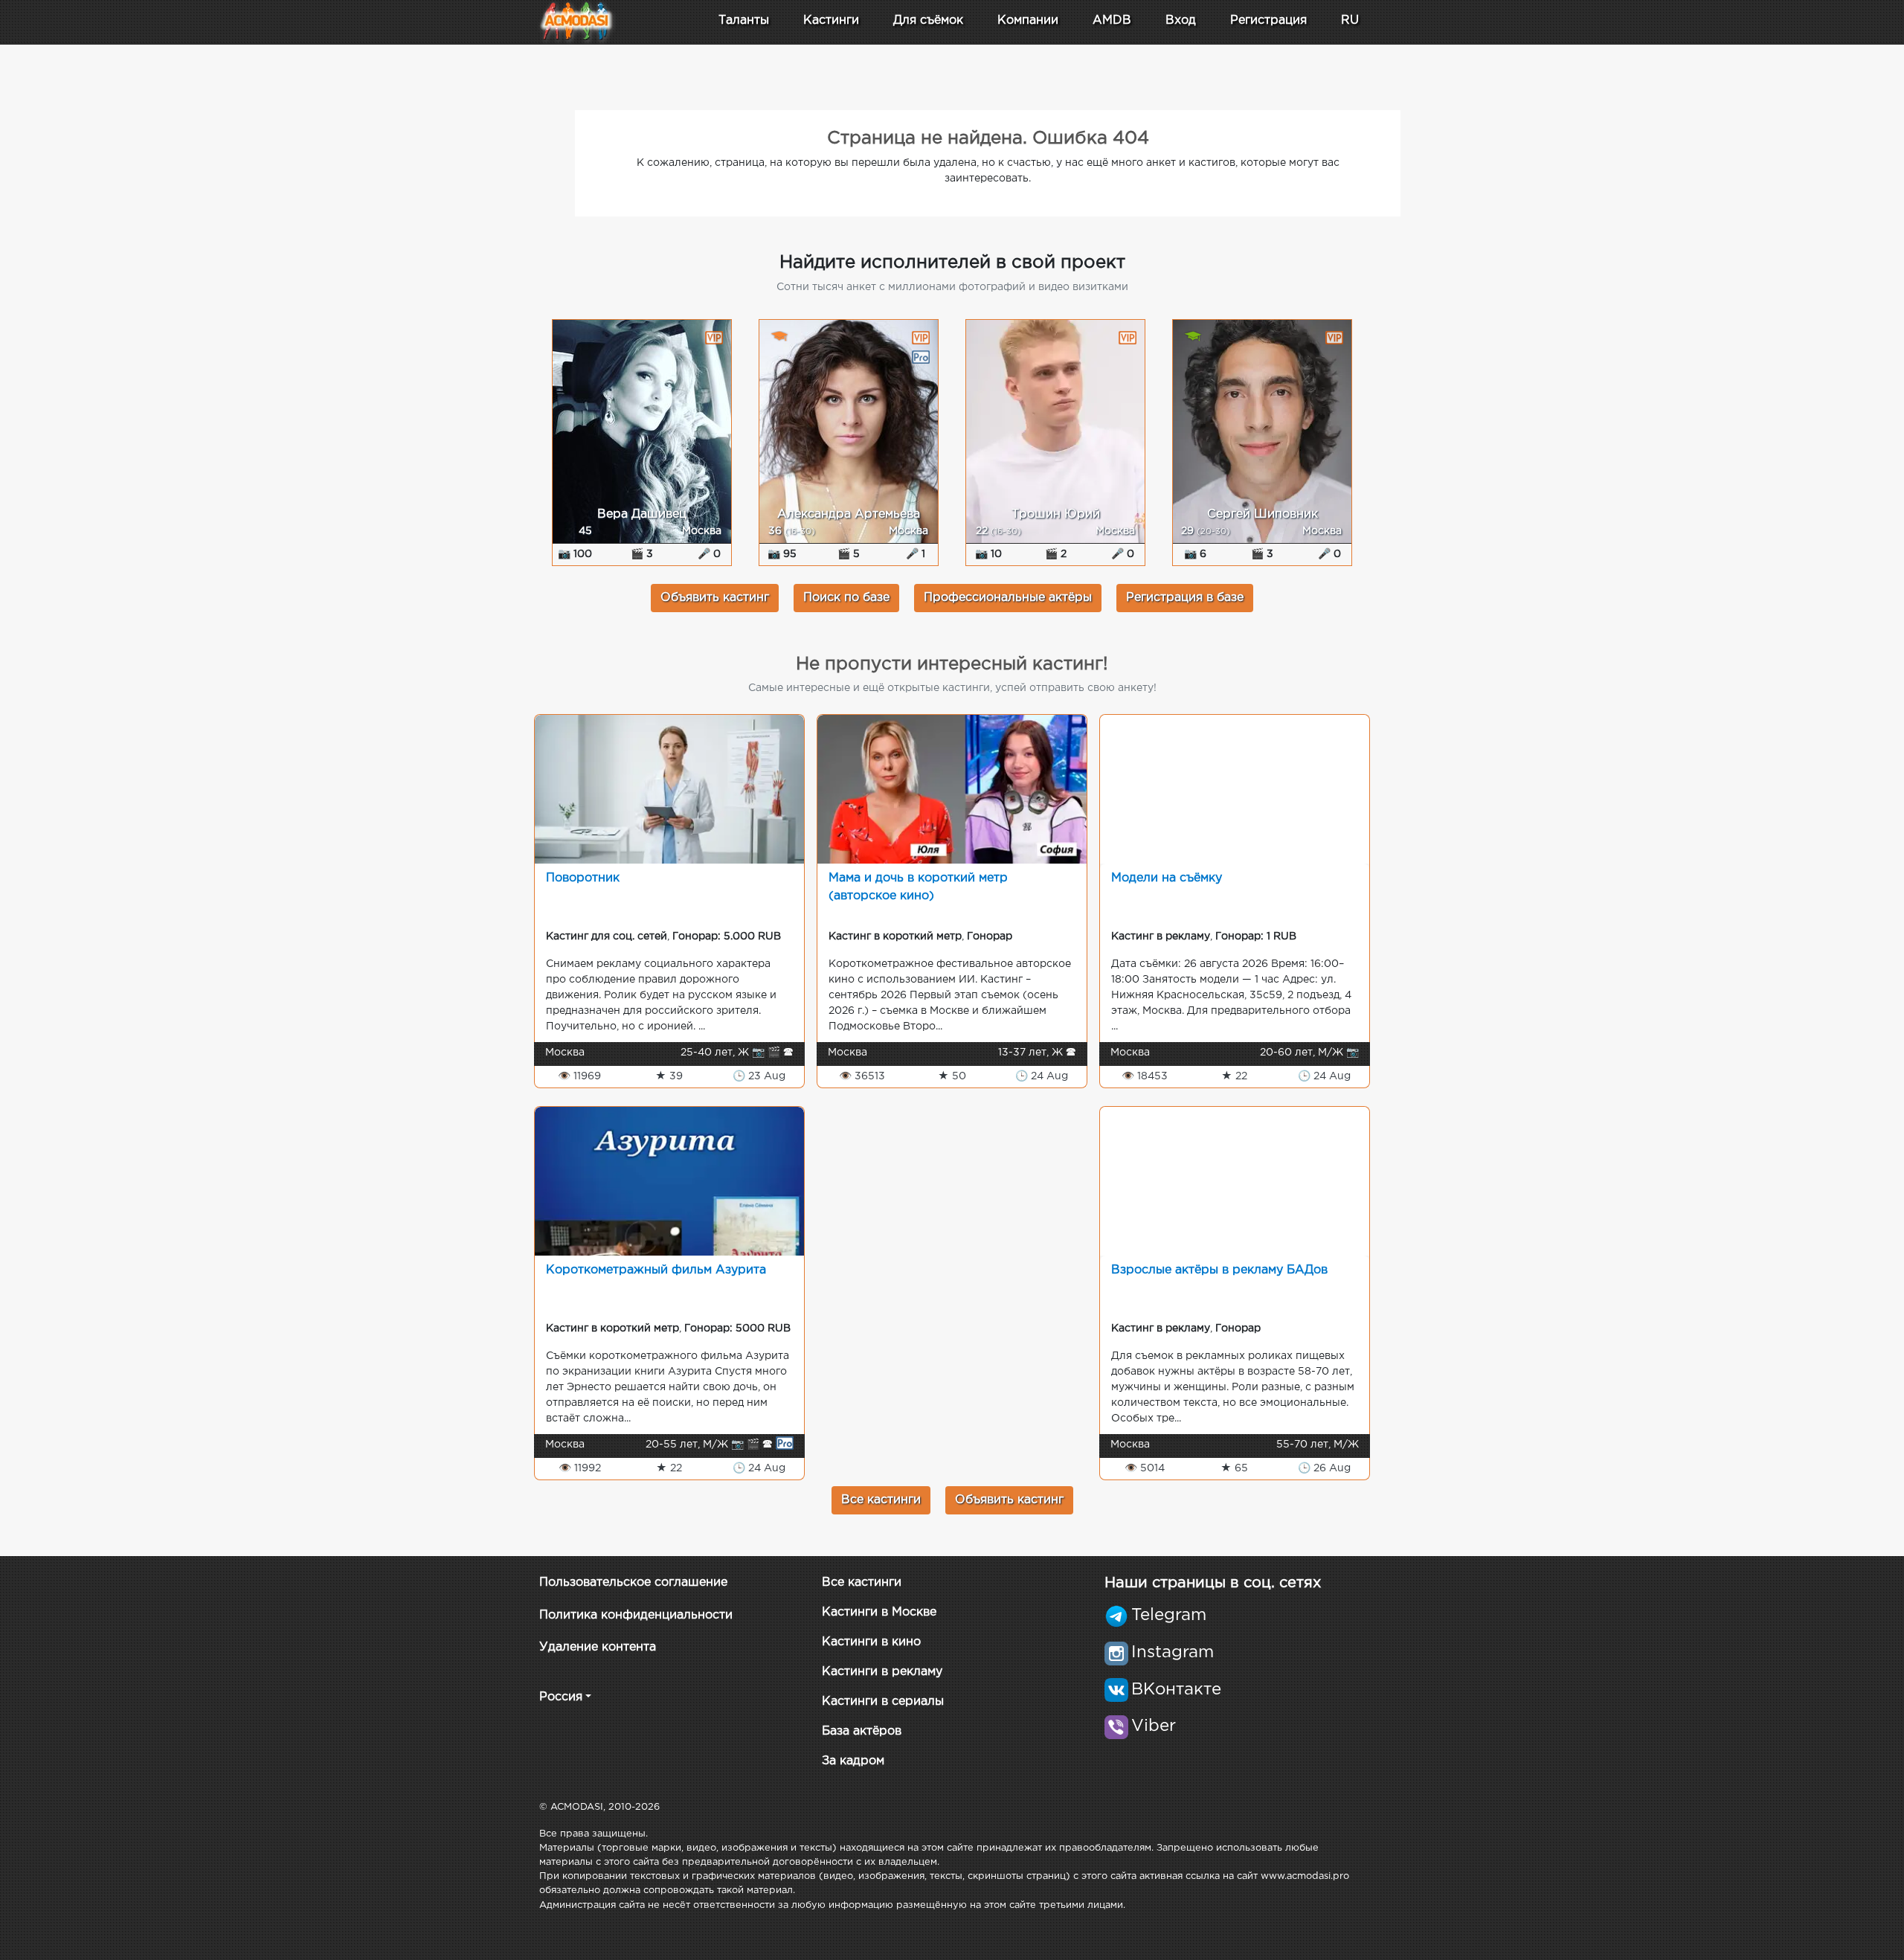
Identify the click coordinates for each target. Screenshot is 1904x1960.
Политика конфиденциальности (636, 1615)
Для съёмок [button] (928, 20)
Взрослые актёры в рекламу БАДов (1219, 1270)
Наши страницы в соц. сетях (1213, 1583)
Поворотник (583, 878)
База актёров (862, 1731)
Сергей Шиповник (1263, 514)
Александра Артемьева (849, 514)
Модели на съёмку (1167, 878)
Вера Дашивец (642, 514)
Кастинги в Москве (879, 1612)
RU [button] (1350, 20)
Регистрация (1268, 20)
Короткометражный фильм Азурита (656, 1270)
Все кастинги (881, 1500)
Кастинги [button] (831, 20)
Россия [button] (561, 1697)
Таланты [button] (744, 20)
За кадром (853, 1761)
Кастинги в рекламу (882, 1672)
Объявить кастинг (715, 598)
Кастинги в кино (871, 1642)
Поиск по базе (846, 598)
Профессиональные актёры (1008, 598)
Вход (1181, 20)
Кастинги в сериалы (883, 1702)
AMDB (1112, 20)
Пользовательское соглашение (633, 1583)
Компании (1028, 20)
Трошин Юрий (1056, 514)
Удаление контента (598, 1647)
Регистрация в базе (1185, 598)
